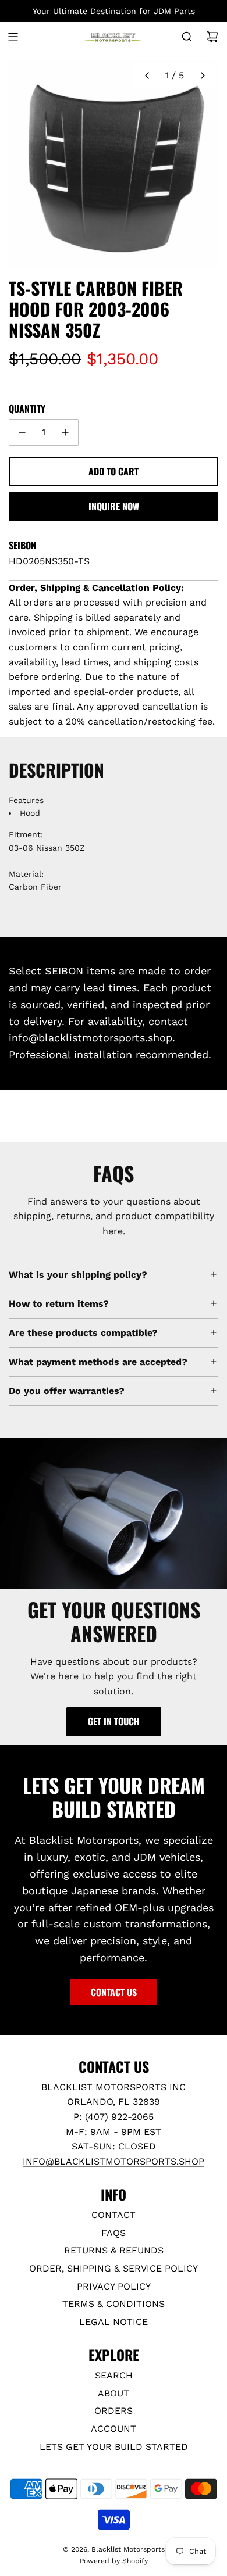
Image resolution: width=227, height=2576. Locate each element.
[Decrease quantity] (22, 432)
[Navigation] (13, 37)
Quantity (27, 409)
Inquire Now (114, 506)
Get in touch (114, 1721)
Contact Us (114, 1992)
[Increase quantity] (65, 432)
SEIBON (22, 545)
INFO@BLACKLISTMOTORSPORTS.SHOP (114, 2161)
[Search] (187, 37)
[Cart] (212, 37)
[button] (147, 76)
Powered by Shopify (114, 2561)
